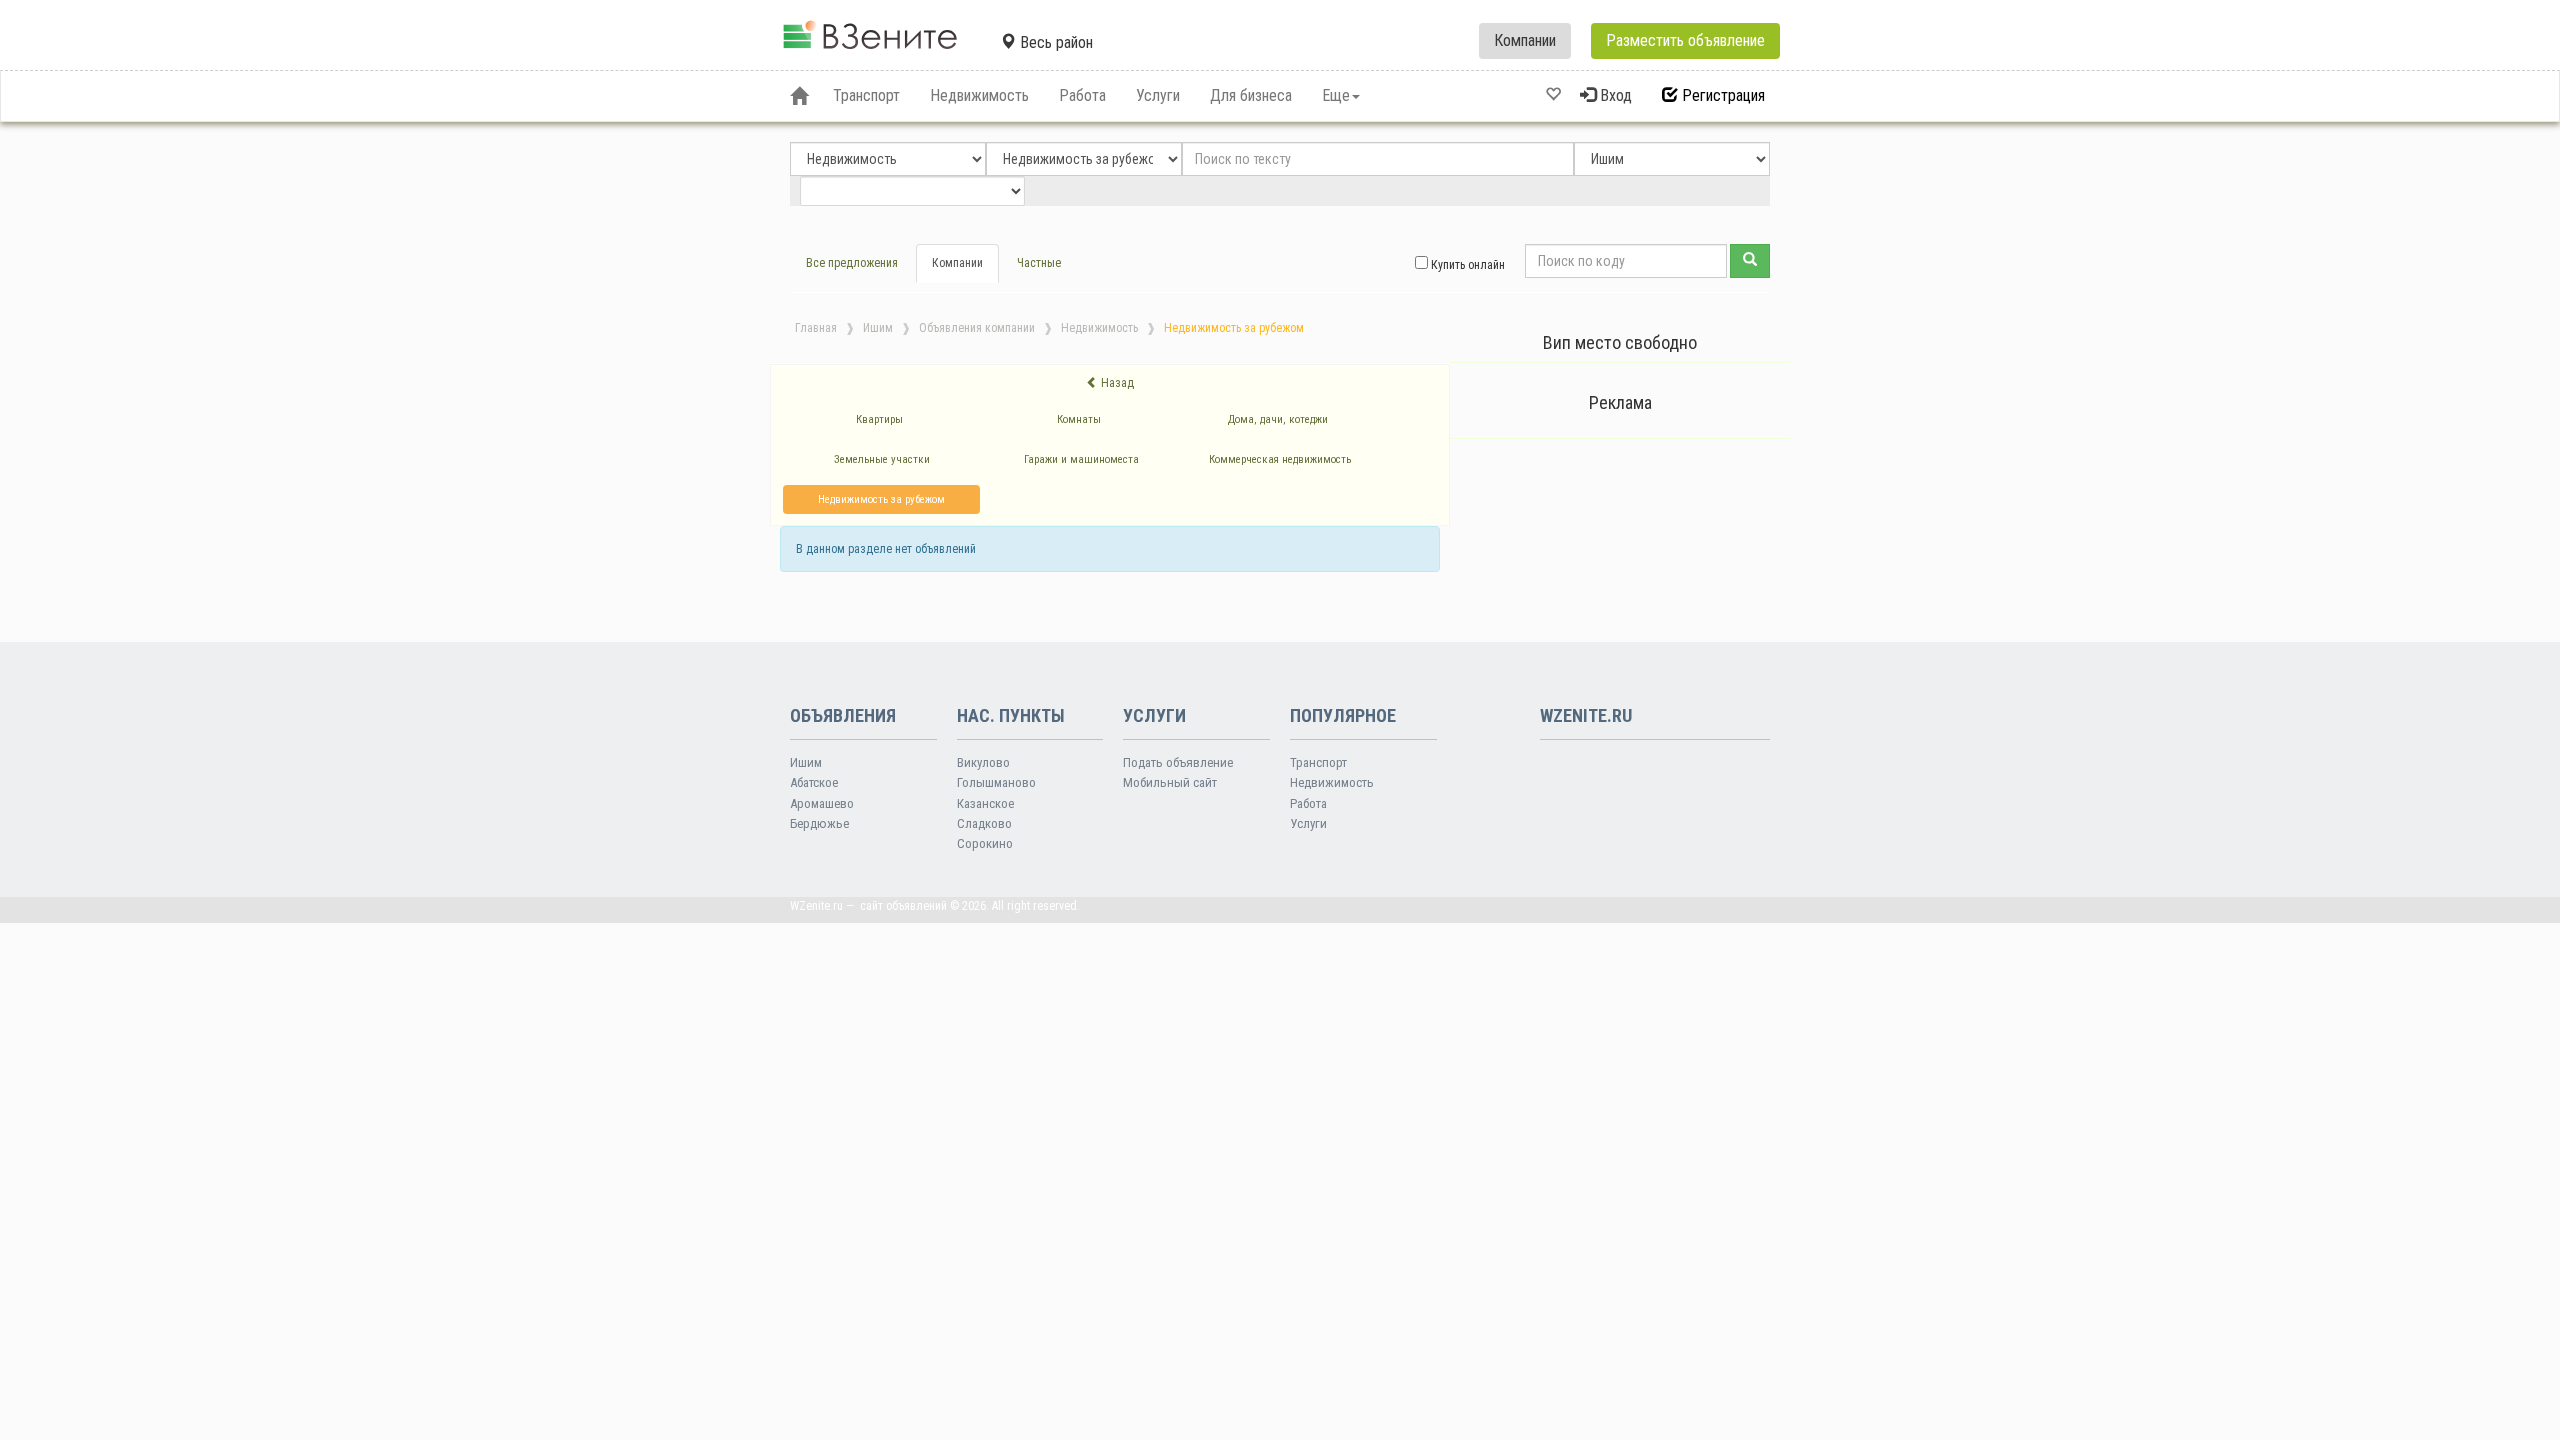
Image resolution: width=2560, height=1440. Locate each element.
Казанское (985, 803)
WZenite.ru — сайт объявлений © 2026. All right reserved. (935, 906)
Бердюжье (819, 823)
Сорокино (985, 843)
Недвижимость (1099, 328)
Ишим (878, 328)
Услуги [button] (1158, 95)
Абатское (814, 782)
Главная (816, 328)
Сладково (984, 823)
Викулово (983, 762)
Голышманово (996, 782)
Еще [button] (1336, 95)
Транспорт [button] (866, 95)
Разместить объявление (1685, 40)
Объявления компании (977, 328)
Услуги (1308, 823)
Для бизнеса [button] (1251, 95)
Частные (1039, 263)
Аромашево (822, 803)
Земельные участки (882, 459)
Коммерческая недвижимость (1280, 459)
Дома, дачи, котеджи (1278, 419)
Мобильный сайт (1170, 782)
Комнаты (1079, 419)
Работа (1308, 803)
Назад (1116, 383)
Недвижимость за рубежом (881, 499)
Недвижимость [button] (979, 95)
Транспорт (1318, 762)
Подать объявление (1178, 762)
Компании (1525, 40)
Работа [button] (1082, 95)
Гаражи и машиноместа (1081, 459)
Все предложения (852, 263)
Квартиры (879, 419)
